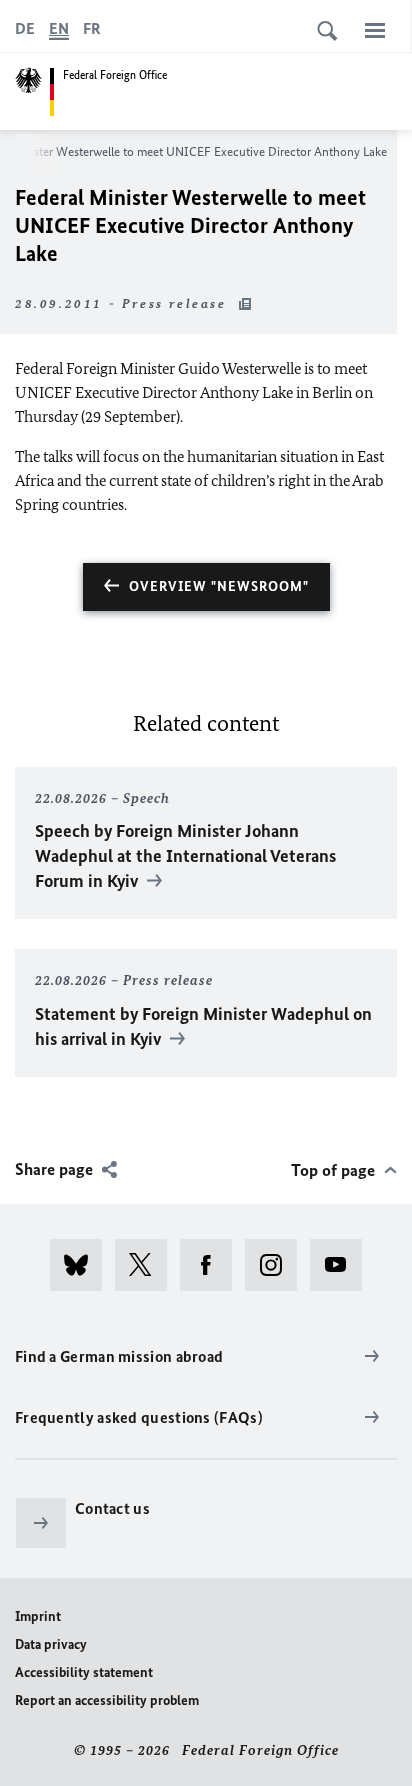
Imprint (38, 1616)
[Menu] (375, 30)
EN (59, 28)
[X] (147, 1265)
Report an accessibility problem (107, 1700)
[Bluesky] (82, 1265)
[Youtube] (342, 1265)
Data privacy (51, 1644)
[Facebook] (212, 1265)
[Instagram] (277, 1265)
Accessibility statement (84, 1672)
